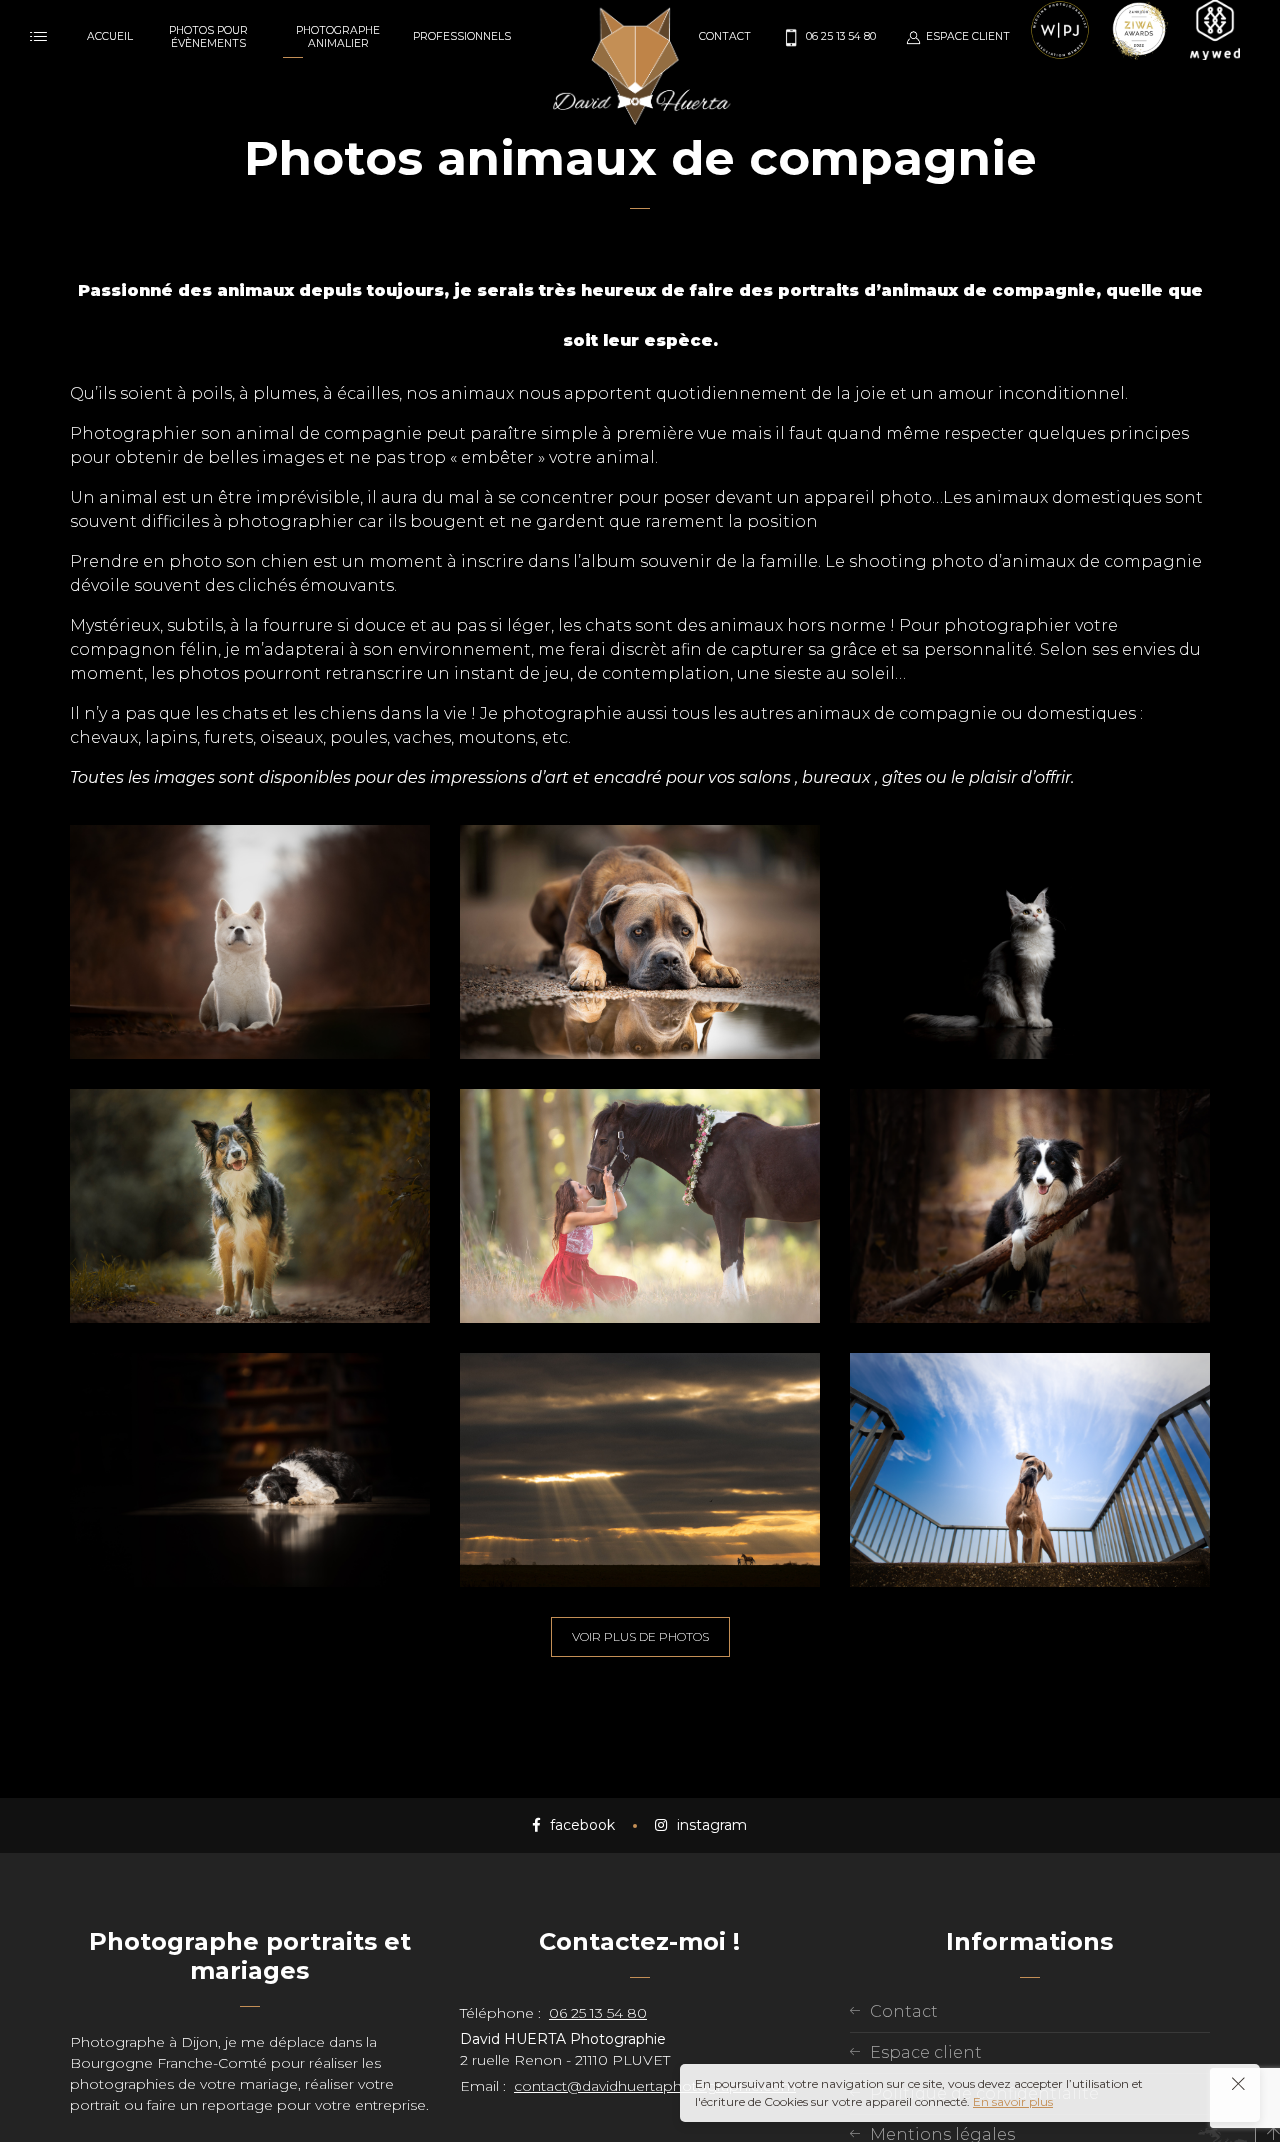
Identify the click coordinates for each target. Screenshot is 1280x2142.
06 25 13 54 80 (598, 2013)
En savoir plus (1013, 2101)
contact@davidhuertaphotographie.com (655, 2086)
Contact (904, 2011)
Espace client (926, 2052)
